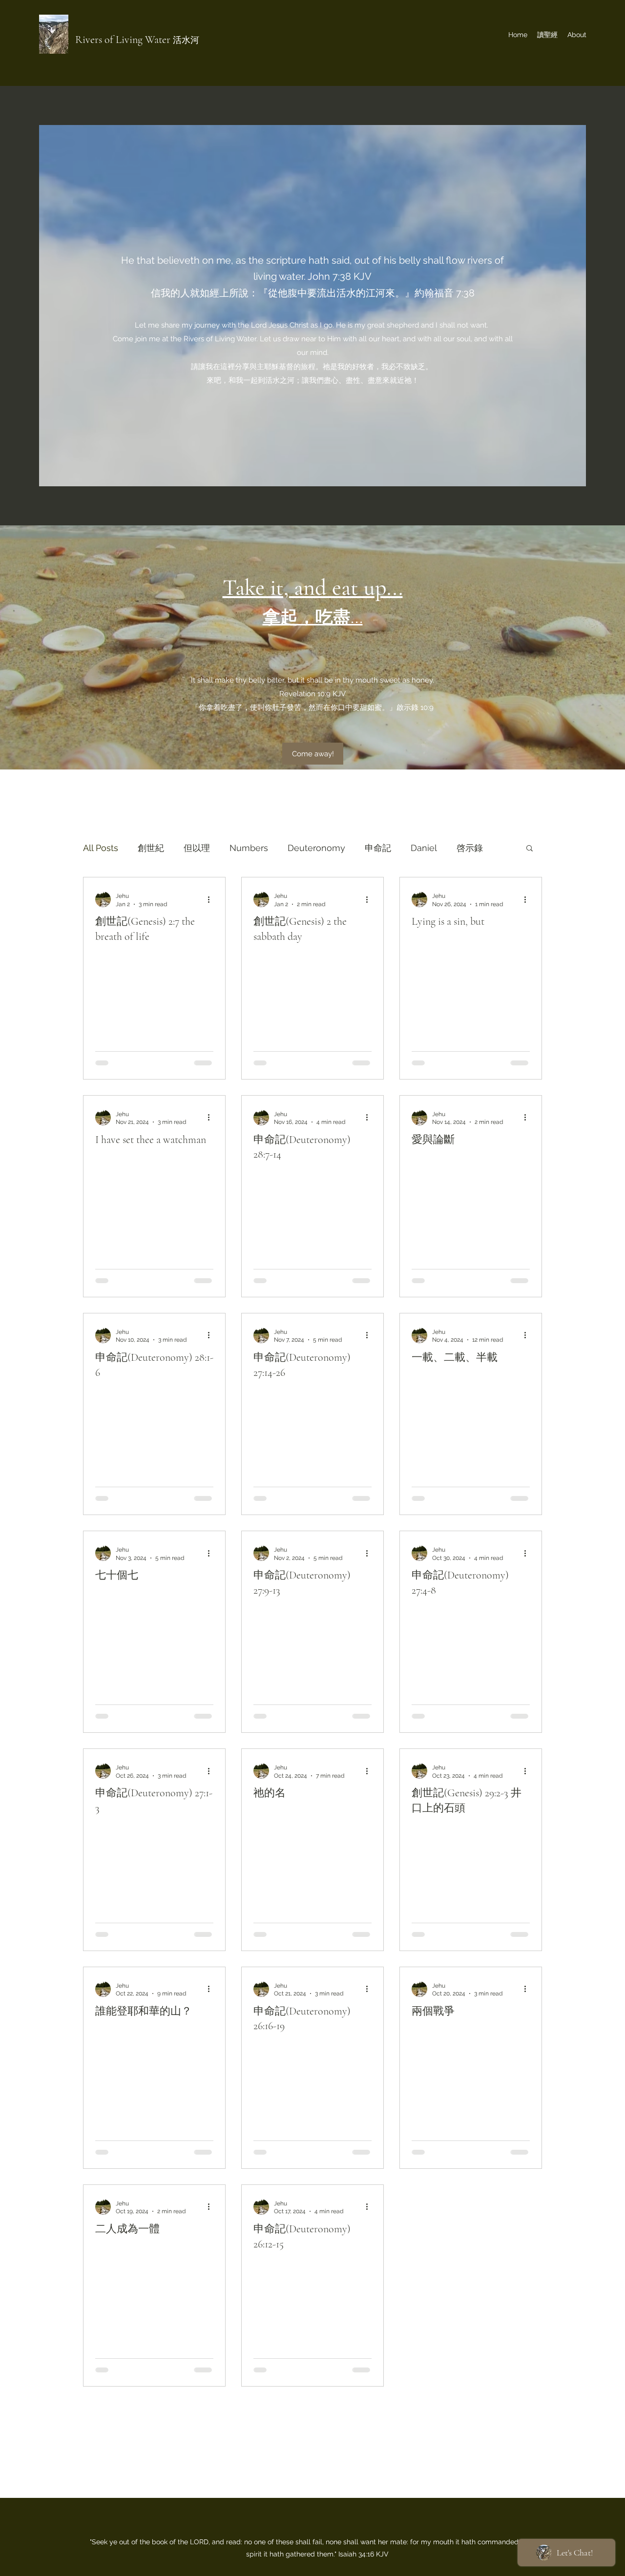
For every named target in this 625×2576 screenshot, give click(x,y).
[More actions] (212, 899)
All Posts (101, 848)
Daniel (424, 848)
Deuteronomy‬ (316, 848)
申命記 (378, 848)
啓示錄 (470, 848)
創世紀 (151, 848)
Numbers (249, 848)
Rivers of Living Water (124, 40)
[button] (530, 849)
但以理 (197, 848)
